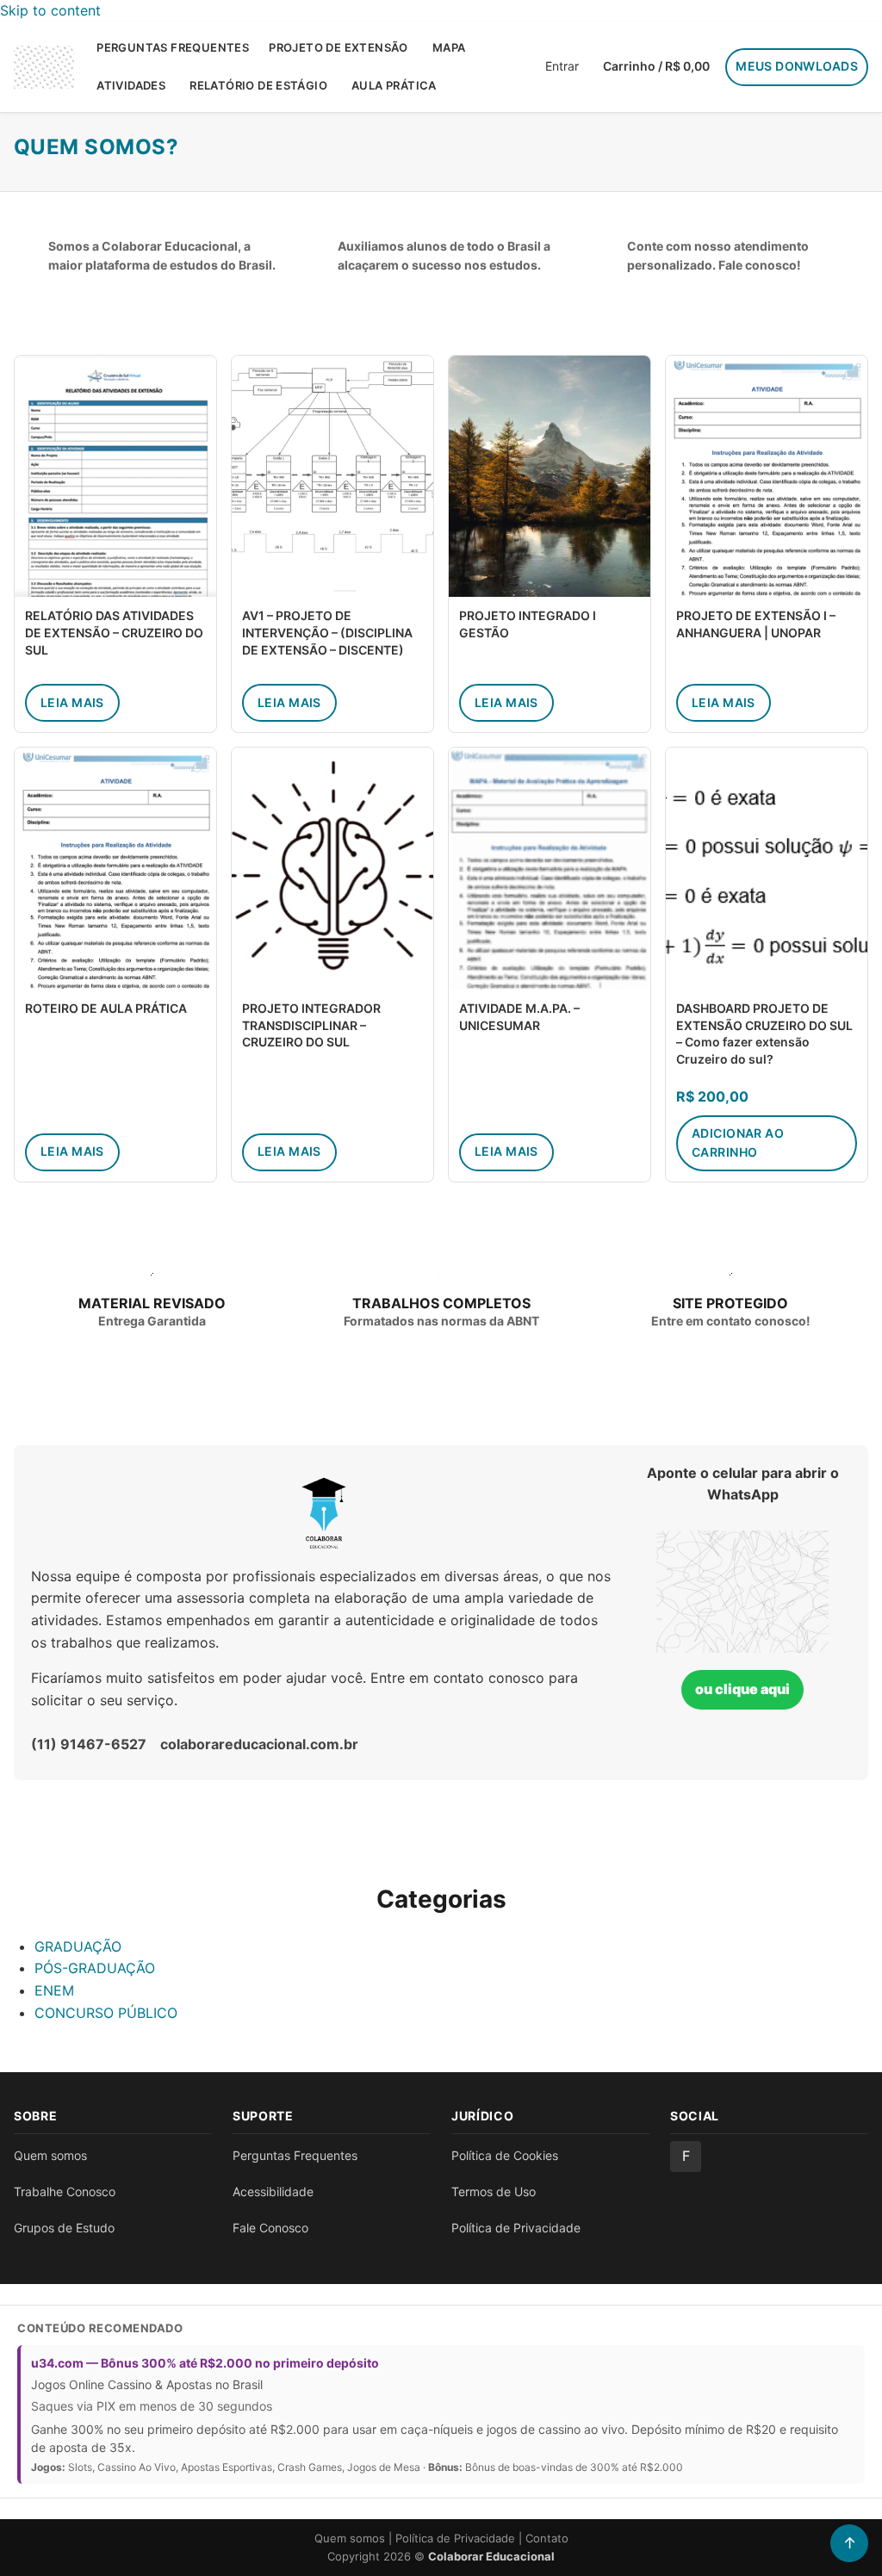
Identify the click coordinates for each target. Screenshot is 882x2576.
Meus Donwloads (797, 66)
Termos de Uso (494, 2191)
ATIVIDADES (131, 85)
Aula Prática (394, 85)
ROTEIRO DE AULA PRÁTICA (106, 1008)
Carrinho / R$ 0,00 (656, 66)
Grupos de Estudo (64, 2228)
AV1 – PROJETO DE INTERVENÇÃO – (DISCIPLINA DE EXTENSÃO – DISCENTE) (327, 632)
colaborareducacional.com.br (259, 1744)
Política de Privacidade (516, 2228)
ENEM (54, 1990)
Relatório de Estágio (258, 85)
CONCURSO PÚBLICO (106, 2013)
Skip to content (50, 10)
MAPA (449, 47)
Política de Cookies (505, 2155)
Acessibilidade (273, 2191)
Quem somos (50, 2155)
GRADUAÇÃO (78, 1946)
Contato (547, 2538)
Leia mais (72, 702)
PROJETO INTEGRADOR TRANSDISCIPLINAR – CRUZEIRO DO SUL (311, 1025)
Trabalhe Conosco (65, 2191)
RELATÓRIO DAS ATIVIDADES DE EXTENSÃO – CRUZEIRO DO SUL (114, 632)
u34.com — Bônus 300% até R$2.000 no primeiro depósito (205, 2363)
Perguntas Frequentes (173, 47)
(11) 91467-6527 (89, 1744)
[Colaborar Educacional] (44, 67)
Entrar (562, 66)
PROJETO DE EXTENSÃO (338, 47)
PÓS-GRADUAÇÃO (95, 1968)
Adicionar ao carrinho (738, 1142)
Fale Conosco (270, 2228)
